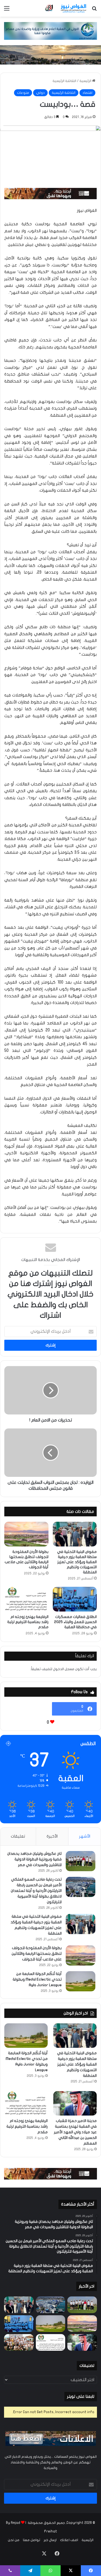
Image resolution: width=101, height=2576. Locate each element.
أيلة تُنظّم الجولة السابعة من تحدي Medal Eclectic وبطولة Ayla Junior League (37, 1979)
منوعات (23, 93)
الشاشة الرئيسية (64, 81)
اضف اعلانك (69, 2540)
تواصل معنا (32, 2540)
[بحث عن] (94, 10)
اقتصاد (87, 93)
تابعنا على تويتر (81, 2396)
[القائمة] (7, 10)
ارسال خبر (50, 2540)
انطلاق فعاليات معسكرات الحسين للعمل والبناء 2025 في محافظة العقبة (75, 1622)
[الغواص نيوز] (66, 8)
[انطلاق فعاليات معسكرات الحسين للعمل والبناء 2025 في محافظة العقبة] (75, 1599)
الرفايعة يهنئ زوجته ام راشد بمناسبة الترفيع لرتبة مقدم (28, 1622)
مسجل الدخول (64, 1669)
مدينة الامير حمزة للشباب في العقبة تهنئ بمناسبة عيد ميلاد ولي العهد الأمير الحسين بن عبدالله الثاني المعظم (75, 2132)
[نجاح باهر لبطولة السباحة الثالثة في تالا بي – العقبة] (19, 2342)
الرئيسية (86, 81)
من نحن (14, 2540)
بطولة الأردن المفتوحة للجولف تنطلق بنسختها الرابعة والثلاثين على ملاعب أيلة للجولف (37, 1954)
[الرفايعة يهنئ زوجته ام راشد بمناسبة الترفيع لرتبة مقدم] (26, 1599)
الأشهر (85, 1836)
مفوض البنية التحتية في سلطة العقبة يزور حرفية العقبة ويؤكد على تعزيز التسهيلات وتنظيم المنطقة (77, 1562)
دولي (40, 93)
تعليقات (18, 1836)
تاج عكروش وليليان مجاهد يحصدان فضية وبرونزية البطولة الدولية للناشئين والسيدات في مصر (34, 1859)
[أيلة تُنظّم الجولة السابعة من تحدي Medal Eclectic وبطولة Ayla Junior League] (81, 1981)
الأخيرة (52, 1836)
